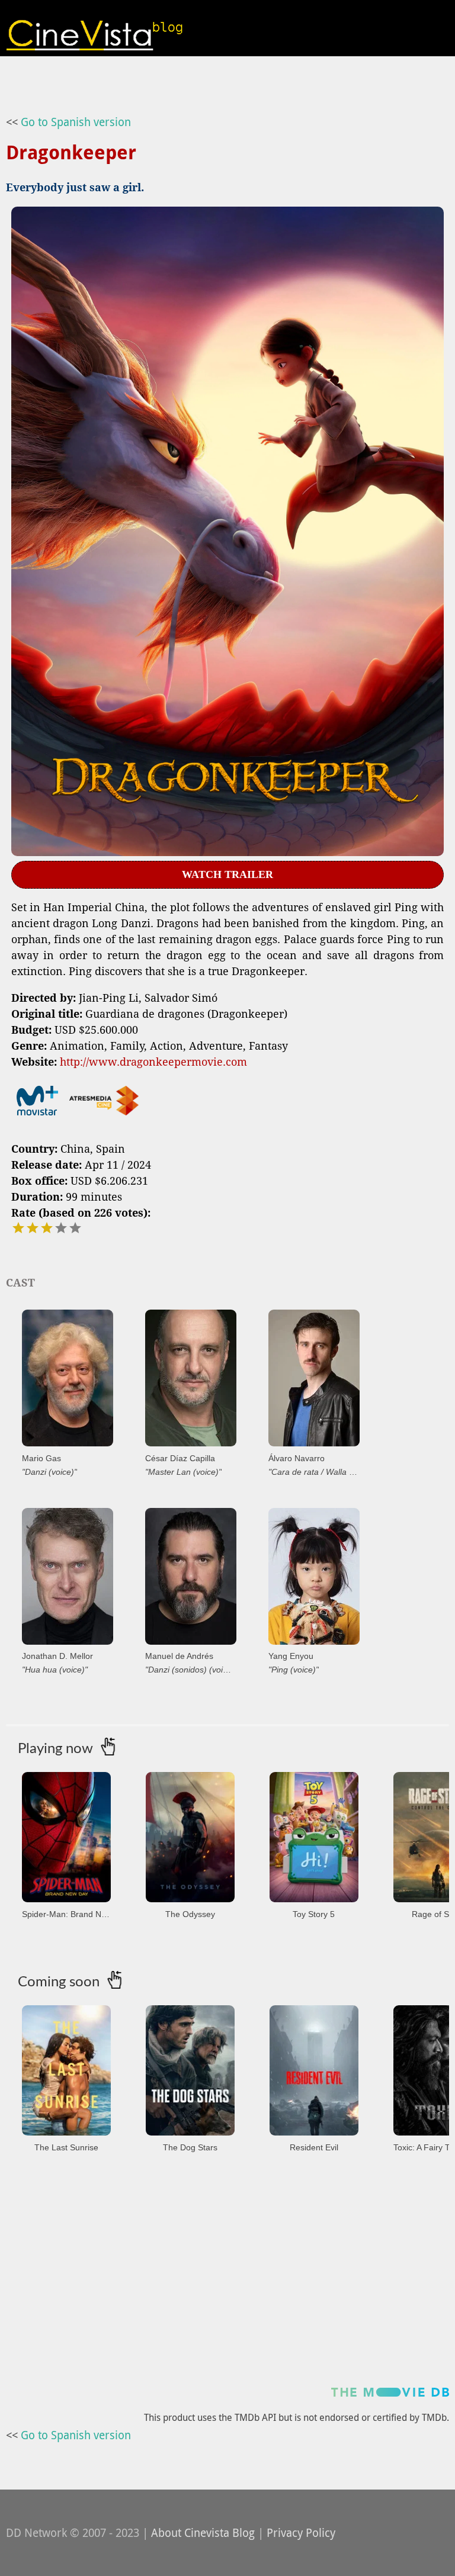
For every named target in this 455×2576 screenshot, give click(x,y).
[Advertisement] (228, 2287)
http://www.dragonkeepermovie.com (153, 1062)
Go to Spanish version (76, 122)
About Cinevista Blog (203, 2533)
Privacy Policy (301, 2533)
